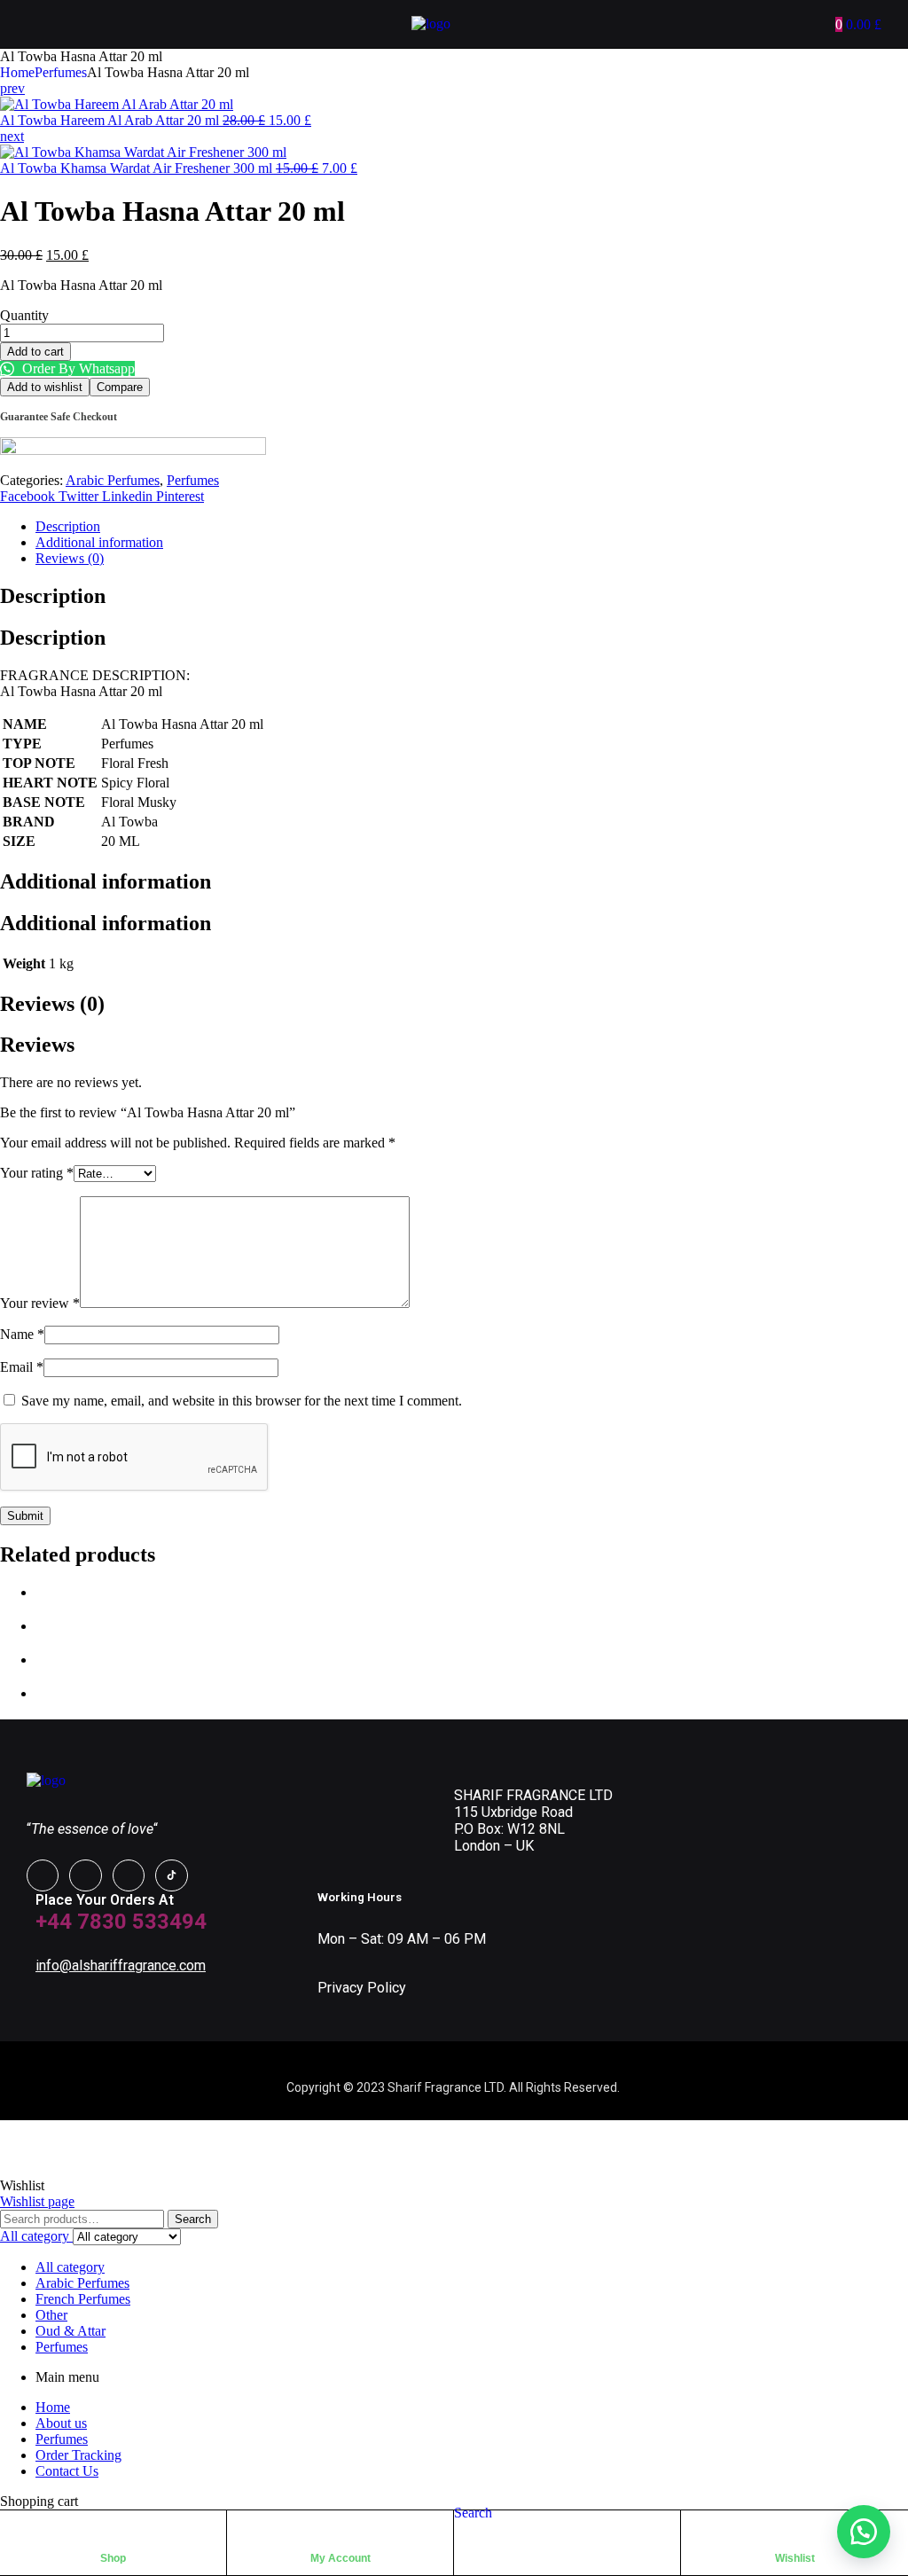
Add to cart (35, 352)
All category (70, 2267)
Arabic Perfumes (113, 480)
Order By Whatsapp (77, 368)
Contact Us (67, 2471)
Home (17, 72)
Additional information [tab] (106, 881)
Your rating (37, 1173)
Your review (40, 1303)
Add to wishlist (45, 387)
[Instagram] (85, 1875)
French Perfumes (83, 2299)
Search (193, 2219)
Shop (113, 2558)
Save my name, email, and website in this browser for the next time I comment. (242, 1401)
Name (22, 1334)
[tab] (472, 527)
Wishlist (795, 2558)
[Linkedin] (129, 1875)
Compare (120, 387)
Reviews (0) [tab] (52, 1004)
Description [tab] (53, 596)
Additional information (99, 542)
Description (68, 526)
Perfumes (61, 72)
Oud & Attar (70, 2331)
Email (22, 1367)
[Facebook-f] (43, 1875)
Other (51, 2315)
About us (61, 2423)
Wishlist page (37, 2201)
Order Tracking (78, 2455)
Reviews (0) (70, 558)
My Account (340, 2558)
